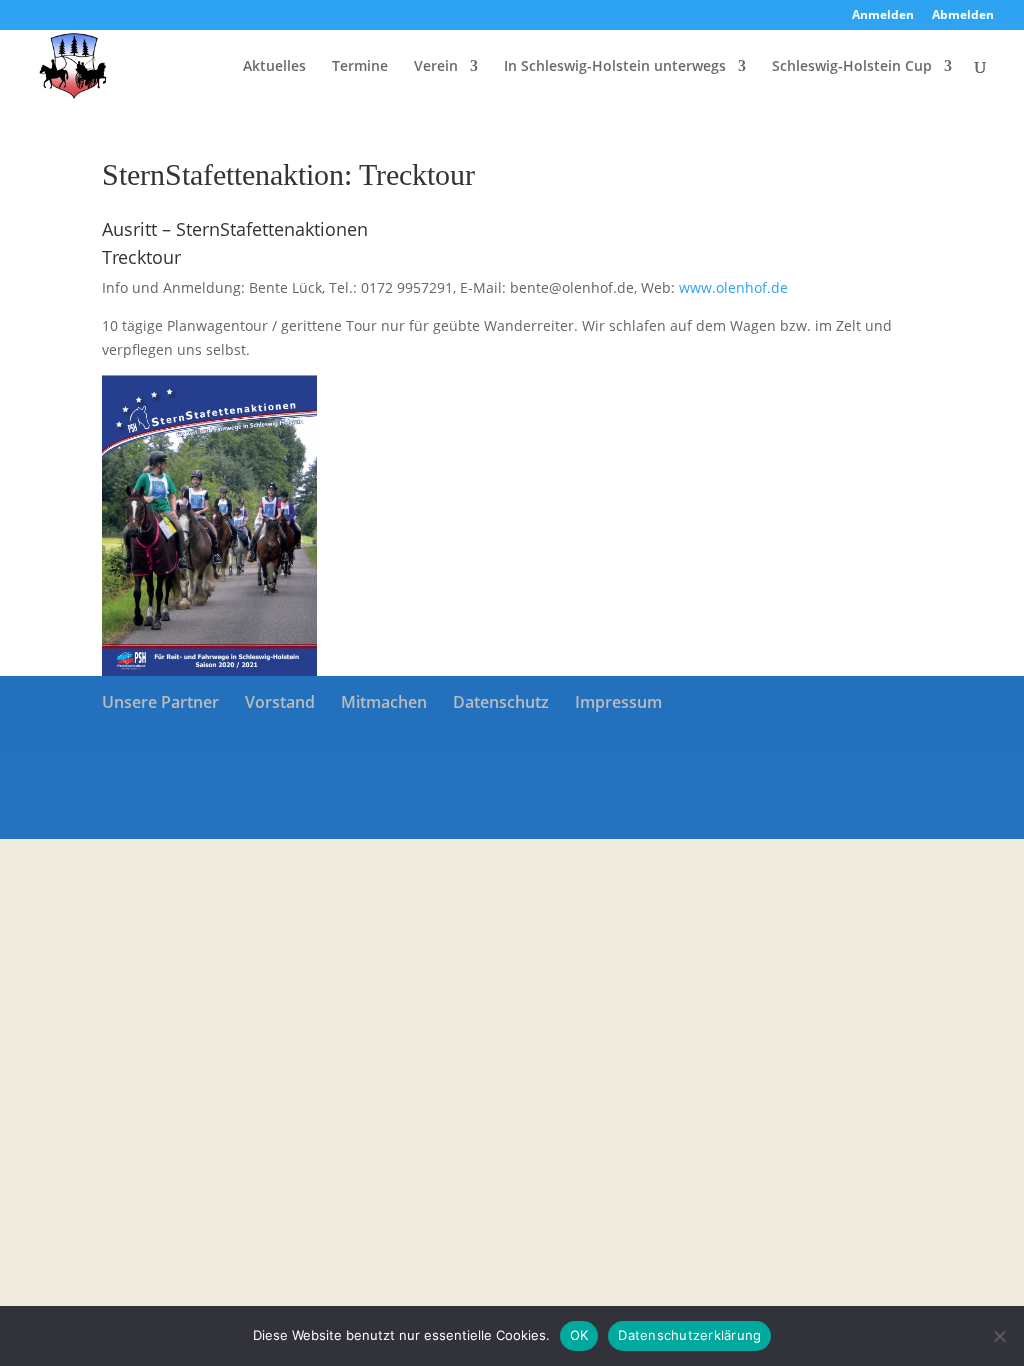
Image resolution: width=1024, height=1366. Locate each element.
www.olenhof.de (733, 287)
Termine (360, 67)
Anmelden (883, 16)
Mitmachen (384, 702)
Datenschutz (501, 702)
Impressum (618, 702)
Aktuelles (274, 67)
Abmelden (963, 16)
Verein (436, 67)
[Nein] (999, 1336)
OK (579, 1335)
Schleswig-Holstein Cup (852, 67)
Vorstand (280, 702)
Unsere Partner (160, 702)
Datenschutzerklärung (689, 1335)
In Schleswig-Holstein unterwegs (615, 67)
